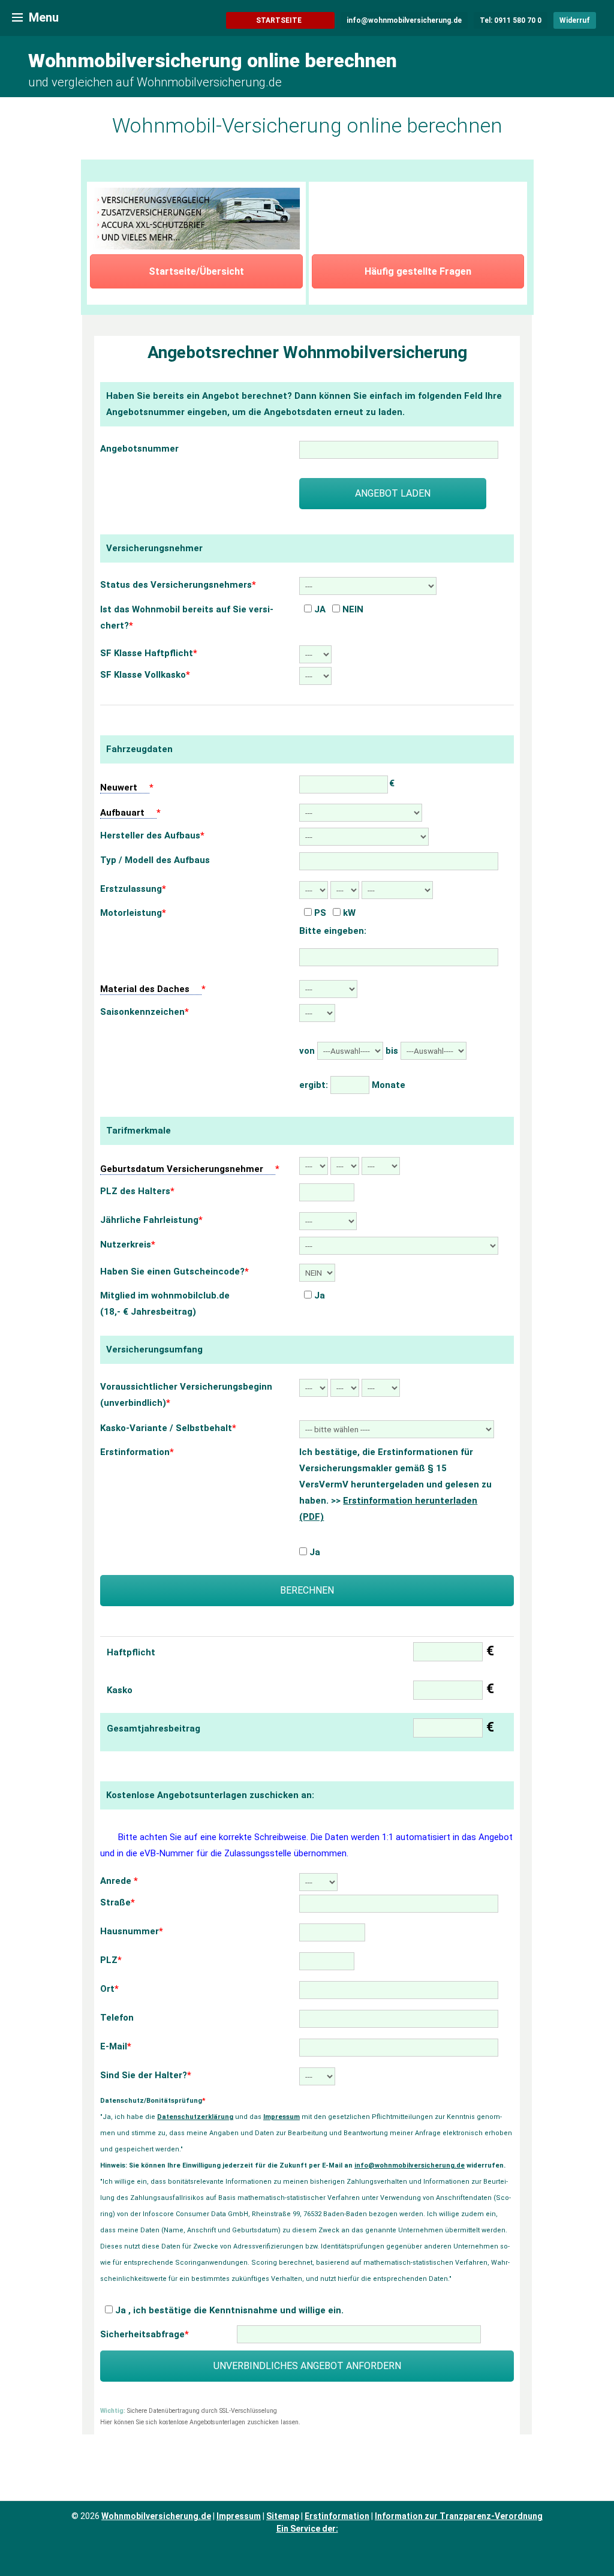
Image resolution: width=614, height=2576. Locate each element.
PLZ (111, 1960)
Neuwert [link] (119, 787)
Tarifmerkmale (139, 1131)
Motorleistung (133, 913)
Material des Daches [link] (145, 989)
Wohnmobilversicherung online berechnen (213, 61)
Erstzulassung (133, 889)
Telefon (117, 2018)
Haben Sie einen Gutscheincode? (174, 1272)
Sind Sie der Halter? (146, 2075)
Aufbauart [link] (122, 813)
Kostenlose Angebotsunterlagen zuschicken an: (210, 1795)
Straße (118, 1902)
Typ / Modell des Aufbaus (155, 860)
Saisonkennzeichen (145, 1012)
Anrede (119, 1881)
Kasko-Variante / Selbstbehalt (168, 1428)
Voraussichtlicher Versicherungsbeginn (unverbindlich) (186, 1395)
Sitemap (283, 2516)
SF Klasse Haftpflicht (149, 653)
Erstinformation (137, 1452)
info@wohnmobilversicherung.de (410, 2165)
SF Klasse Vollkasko (145, 675)
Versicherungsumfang (154, 1349)
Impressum (282, 2117)
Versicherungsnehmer (154, 548)
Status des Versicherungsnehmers (178, 585)
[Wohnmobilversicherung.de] (17, 17)
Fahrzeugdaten (139, 749)
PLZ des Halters (137, 1191)
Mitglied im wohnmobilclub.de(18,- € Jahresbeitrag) (165, 1304)
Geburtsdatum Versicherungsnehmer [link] (182, 1169)
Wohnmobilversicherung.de (156, 2516)
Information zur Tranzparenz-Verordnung (459, 2516)
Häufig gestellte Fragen (418, 271)
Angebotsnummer (139, 449)
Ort (109, 1989)
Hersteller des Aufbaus (152, 835)
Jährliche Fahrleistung (151, 1220)
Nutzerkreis (128, 1245)
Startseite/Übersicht (196, 271)
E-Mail (116, 2046)
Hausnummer (132, 1931)
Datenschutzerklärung (195, 2117)
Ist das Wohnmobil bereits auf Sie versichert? (187, 617)
